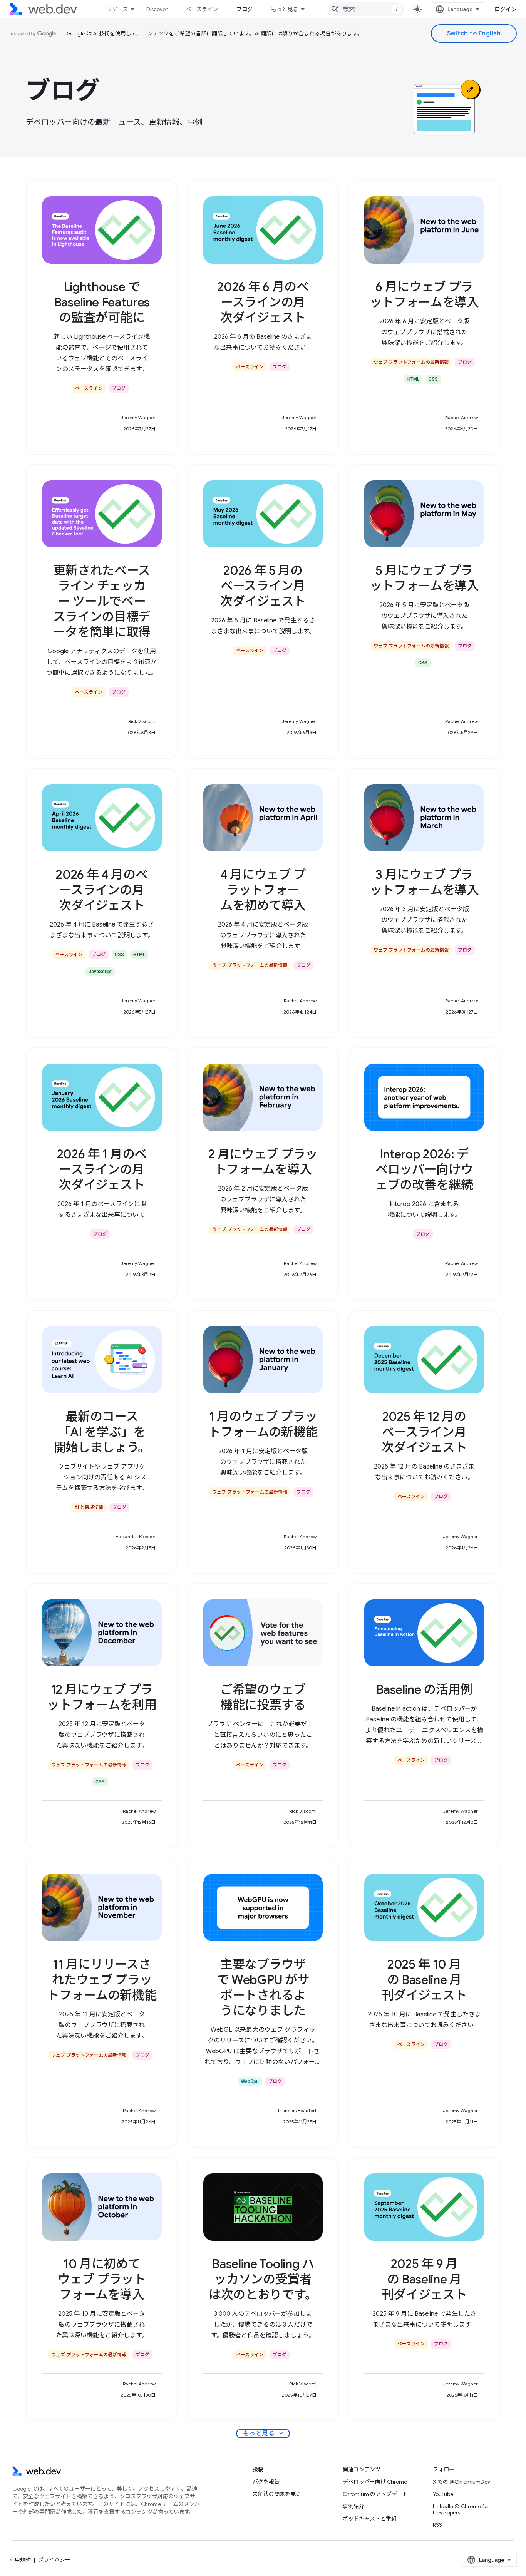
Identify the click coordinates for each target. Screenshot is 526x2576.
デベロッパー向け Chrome (375, 2482)
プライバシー (54, 2560)
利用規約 (20, 2560)
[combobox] (366, 9)
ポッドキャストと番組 (370, 2519)
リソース (117, 9)
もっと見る (285, 9)
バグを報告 (266, 2482)
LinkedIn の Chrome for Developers (461, 2509)
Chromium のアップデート (375, 2494)
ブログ (245, 9)
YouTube (443, 2494)
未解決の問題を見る (277, 2494)
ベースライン (202, 9)
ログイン (506, 9)
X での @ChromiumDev (462, 2482)
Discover (157, 9)
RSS (437, 2525)
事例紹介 (353, 2506)
